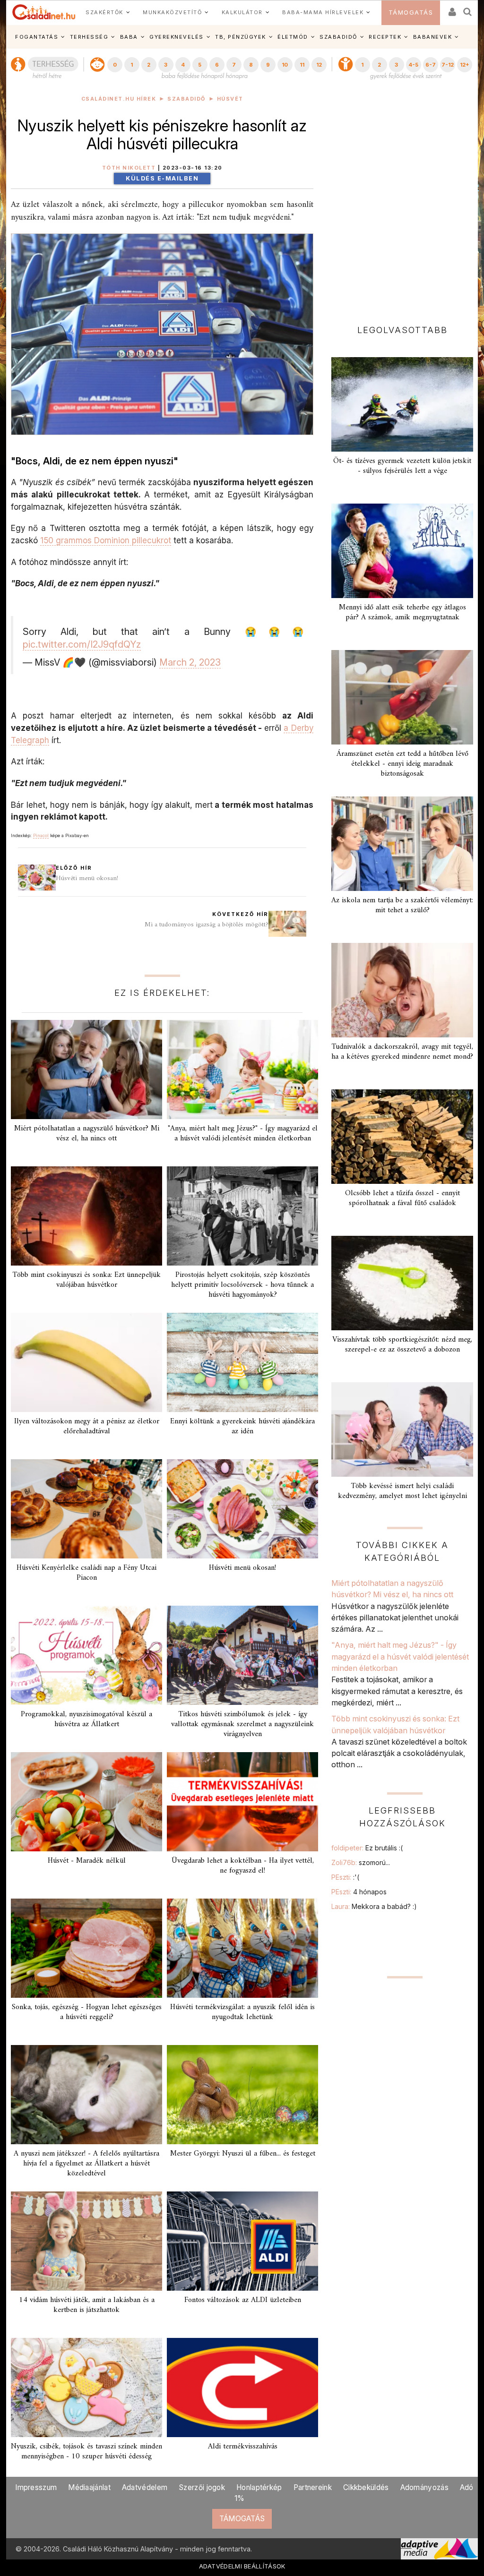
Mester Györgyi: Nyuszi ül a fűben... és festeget (243, 2154)
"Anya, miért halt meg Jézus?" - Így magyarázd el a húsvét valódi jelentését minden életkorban (243, 1134)
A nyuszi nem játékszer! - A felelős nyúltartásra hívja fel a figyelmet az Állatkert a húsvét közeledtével (86, 2164)
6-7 (431, 65)
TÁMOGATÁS (411, 13)
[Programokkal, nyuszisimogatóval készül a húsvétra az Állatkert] (86, 1655)
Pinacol (41, 835)
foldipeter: (367, 1848)
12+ (465, 65)
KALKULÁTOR (242, 12)
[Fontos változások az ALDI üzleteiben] (242, 2241)
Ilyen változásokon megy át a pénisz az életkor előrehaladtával (87, 1426)
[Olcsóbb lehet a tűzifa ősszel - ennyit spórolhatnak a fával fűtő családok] (402, 1137)
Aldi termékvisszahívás (243, 2447)
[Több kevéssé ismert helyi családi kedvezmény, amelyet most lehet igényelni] (402, 1429)
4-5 (413, 65)
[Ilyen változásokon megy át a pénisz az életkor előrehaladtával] (86, 1362)
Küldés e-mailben (162, 178)
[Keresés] (468, 9)
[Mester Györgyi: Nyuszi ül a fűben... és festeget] (242, 2095)
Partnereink (313, 2487)
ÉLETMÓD (293, 37)
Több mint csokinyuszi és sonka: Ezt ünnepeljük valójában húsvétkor (86, 1280)
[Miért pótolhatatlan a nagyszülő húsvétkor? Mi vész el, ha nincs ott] (86, 1070)
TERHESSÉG (89, 37)
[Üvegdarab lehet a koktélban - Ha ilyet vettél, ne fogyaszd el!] (242, 1802)
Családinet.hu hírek (119, 99)
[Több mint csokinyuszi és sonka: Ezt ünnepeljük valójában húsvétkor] (86, 1216)
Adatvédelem (145, 2487)
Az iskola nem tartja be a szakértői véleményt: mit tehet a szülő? (402, 905)
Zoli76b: (361, 1862)
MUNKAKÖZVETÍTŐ (172, 12)
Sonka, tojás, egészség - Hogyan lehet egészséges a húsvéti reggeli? (87, 2012)
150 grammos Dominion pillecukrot (106, 540)
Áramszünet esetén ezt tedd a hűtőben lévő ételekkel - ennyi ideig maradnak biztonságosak (402, 764)
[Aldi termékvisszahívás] (242, 2388)
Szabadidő (186, 99)
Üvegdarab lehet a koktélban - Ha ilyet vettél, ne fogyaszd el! (243, 1866)
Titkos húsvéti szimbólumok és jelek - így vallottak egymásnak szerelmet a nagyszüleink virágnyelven (242, 1724)
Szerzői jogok (202, 2487)
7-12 (448, 65)
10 (285, 65)
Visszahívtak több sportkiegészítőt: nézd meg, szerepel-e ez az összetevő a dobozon (402, 1345)
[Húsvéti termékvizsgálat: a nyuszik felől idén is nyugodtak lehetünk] (242, 1948)
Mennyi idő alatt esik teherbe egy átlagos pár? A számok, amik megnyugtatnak (402, 612)
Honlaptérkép (259, 2487)
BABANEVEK (433, 37)
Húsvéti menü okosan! (87, 878)
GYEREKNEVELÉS (177, 37)
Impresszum (36, 2487)
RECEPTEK (385, 37)
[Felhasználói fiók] (451, 9)
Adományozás (424, 2487)
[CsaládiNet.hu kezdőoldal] (44, 12)
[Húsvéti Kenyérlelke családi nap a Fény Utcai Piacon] (86, 1509)
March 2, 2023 (190, 662)
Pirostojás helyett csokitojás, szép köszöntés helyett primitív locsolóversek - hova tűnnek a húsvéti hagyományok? (242, 1285)
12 (319, 65)
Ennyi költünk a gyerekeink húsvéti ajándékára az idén (242, 1426)
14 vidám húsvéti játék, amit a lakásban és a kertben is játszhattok (87, 2305)
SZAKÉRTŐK (104, 12)
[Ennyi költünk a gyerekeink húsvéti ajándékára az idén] (242, 1362)
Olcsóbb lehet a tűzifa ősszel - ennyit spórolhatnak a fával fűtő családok (402, 1198)
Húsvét (230, 99)
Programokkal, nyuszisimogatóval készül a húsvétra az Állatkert (86, 1719)
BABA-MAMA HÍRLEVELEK (323, 12)
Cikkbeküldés (366, 2487)
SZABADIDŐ (338, 37)
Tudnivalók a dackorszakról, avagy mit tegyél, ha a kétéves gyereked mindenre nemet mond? (402, 1052)
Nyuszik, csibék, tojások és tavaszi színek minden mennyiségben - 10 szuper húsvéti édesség (86, 2452)
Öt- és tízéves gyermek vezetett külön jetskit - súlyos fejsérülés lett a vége (402, 466)
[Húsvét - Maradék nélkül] (86, 1802)
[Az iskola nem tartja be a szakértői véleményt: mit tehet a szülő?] (402, 844)
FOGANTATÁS (37, 37)
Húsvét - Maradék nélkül (87, 1861)
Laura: (374, 1906)
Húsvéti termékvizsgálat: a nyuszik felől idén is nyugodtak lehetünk (242, 2012)
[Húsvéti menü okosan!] (242, 1509)
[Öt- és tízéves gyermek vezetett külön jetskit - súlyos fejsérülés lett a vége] (402, 404)
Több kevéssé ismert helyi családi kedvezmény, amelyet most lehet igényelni (402, 1491)
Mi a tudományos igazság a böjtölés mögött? (207, 925)
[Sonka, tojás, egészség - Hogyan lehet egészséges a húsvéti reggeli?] (86, 1948)
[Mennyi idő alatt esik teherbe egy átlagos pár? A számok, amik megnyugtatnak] (402, 551)
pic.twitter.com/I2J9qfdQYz (82, 644)
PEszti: (345, 1877)
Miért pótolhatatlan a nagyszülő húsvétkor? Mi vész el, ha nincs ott (87, 1134)
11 (302, 65)
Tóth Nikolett (129, 168)
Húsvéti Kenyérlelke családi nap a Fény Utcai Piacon (86, 1573)
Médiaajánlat (89, 2487)
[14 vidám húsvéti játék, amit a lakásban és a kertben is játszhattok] (86, 2241)
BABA (129, 37)
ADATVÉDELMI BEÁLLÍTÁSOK (242, 2566)
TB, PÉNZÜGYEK (241, 37)
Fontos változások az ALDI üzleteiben (243, 2300)
